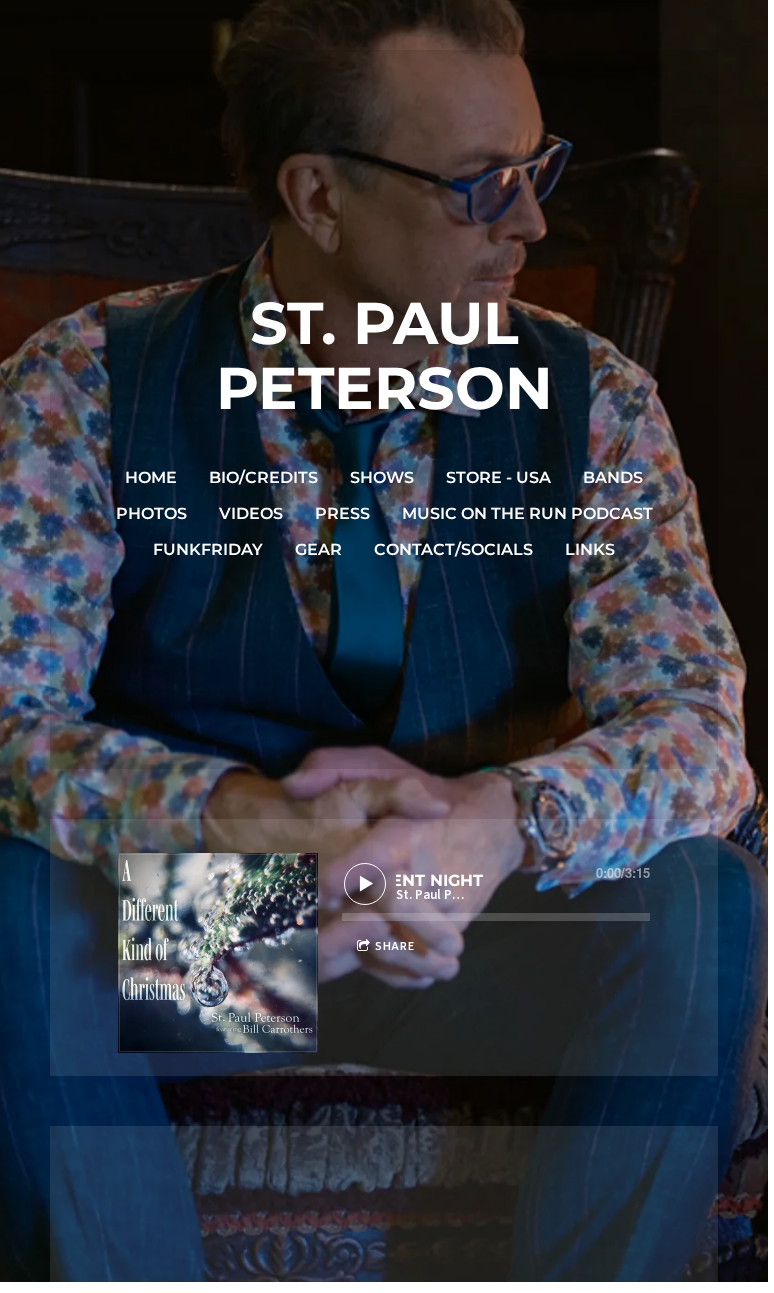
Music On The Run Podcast (527, 513)
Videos (251, 513)
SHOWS (382, 477)
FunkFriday (208, 549)
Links (590, 549)
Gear (318, 549)
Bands (613, 477)
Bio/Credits (263, 477)
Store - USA (498, 477)
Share (395, 946)
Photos (151, 513)
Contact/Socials (453, 549)
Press (342, 513)
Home (151, 477)
